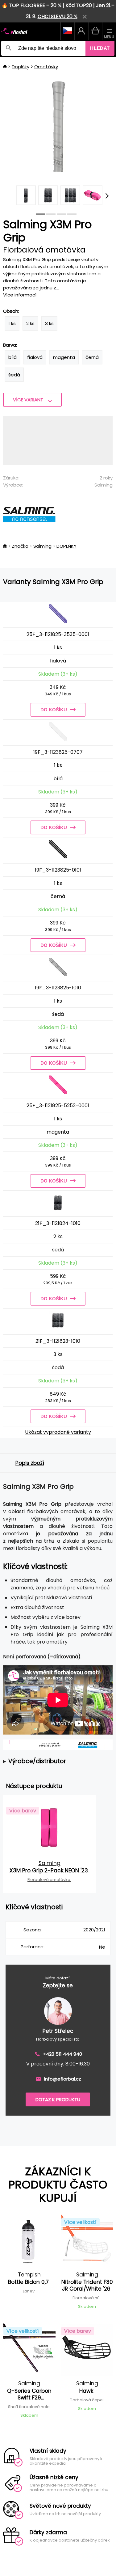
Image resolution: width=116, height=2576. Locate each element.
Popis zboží (30, 1463)
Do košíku (54, 710)
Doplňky (21, 67)
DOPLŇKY (66, 546)
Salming (104, 485)
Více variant (28, 400)
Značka (20, 546)
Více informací (20, 295)
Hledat (100, 48)
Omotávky (46, 67)
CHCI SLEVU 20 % (58, 16)
